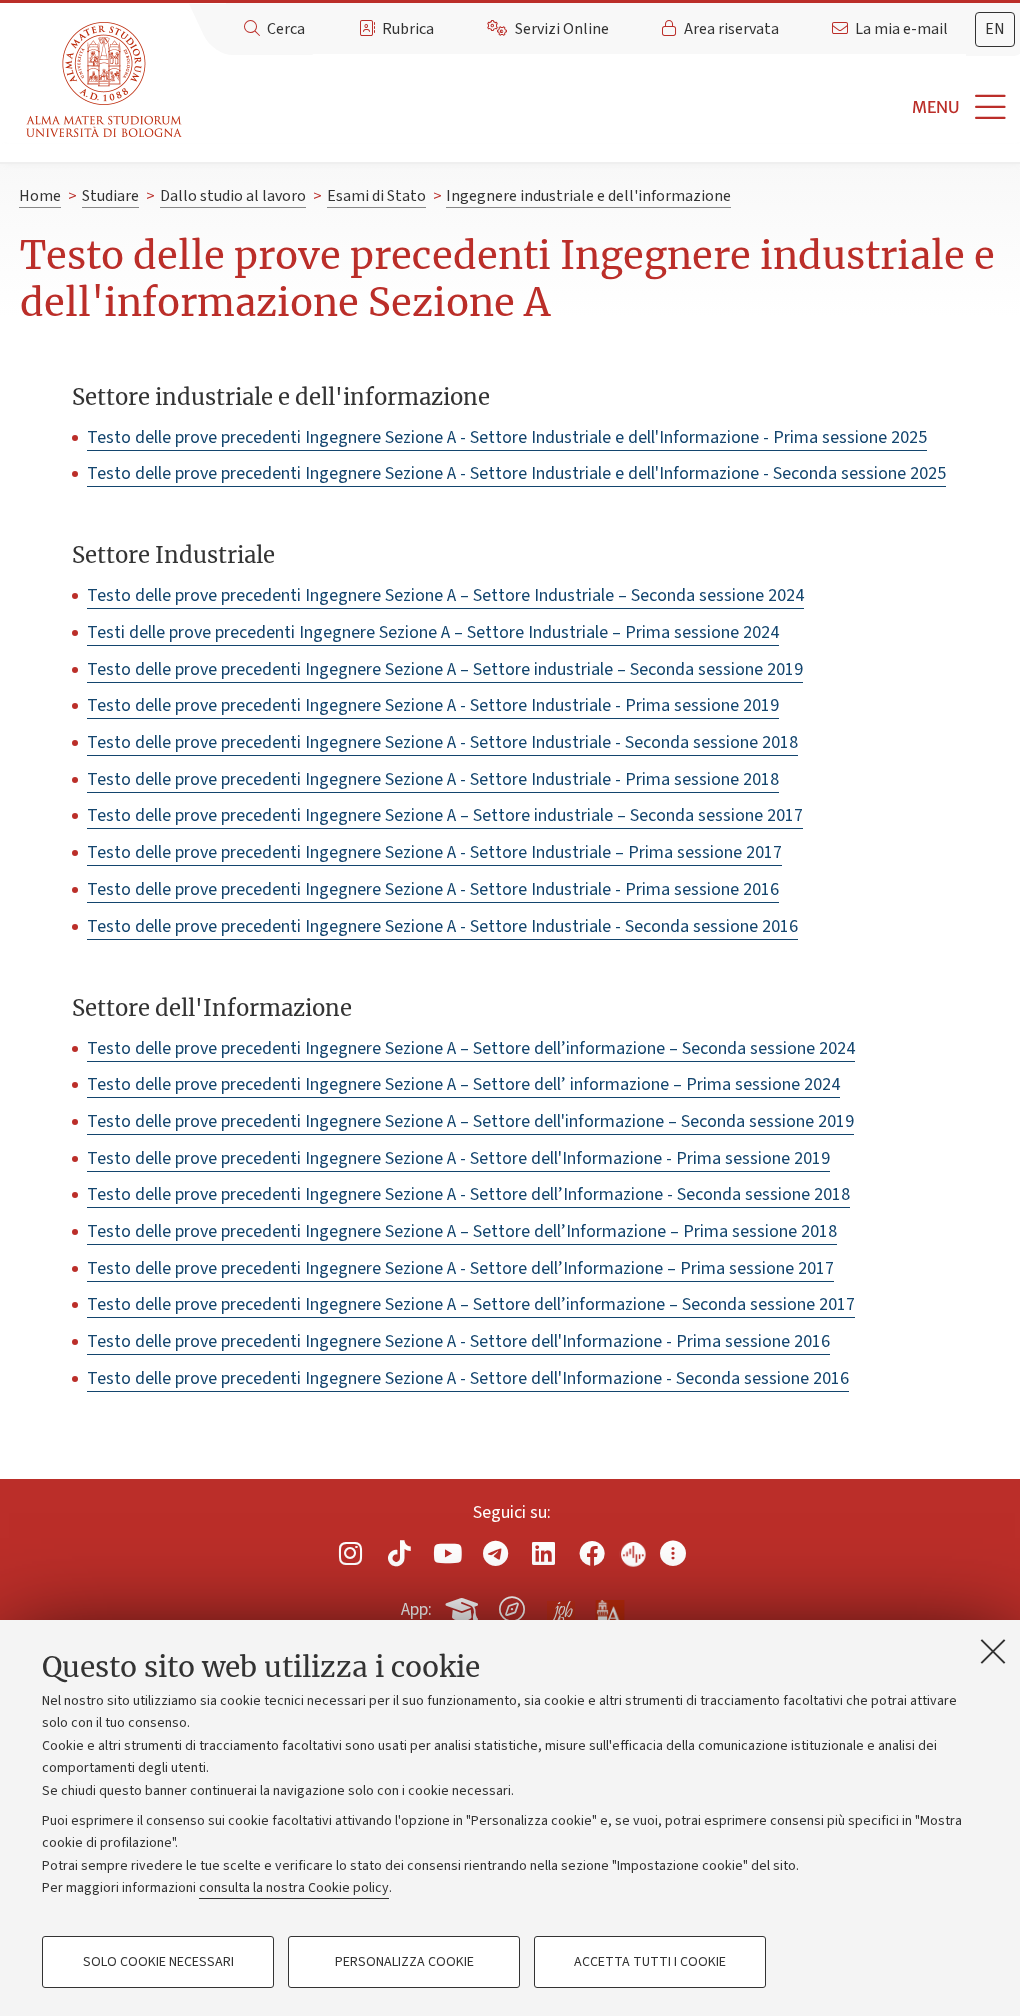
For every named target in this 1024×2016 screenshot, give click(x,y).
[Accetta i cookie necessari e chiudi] (993, 1651)
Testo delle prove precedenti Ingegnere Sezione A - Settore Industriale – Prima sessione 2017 (434, 852)
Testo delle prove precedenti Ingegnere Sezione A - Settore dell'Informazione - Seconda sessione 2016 (468, 1378)
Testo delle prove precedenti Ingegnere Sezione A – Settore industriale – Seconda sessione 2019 (445, 669)
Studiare (110, 196)
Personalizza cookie (404, 1962)
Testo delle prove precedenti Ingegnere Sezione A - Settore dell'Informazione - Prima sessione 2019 (458, 1158)
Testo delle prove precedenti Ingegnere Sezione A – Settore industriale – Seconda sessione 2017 (445, 815)
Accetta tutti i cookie (650, 1962)
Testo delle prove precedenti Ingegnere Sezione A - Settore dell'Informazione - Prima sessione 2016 (458, 1341)
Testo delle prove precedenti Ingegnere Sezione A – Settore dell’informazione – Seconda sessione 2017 (471, 1304)
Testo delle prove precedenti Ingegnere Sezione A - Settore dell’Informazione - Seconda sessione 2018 (468, 1194)
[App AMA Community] (609, 1608)
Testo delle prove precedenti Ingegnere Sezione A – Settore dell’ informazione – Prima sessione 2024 (463, 1084)
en (995, 29)
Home (40, 196)
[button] (607, 107)
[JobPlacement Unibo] (561, 1605)
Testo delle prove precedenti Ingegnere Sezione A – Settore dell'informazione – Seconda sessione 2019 (470, 1121)
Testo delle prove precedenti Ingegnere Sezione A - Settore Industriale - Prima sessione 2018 (433, 779)
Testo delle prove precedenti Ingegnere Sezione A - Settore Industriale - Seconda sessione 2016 (442, 926)
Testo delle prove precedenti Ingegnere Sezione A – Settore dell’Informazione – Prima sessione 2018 (462, 1231)
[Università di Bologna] (105, 80)
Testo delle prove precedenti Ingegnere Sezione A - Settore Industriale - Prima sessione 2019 (433, 705)
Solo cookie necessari (158, 1962)
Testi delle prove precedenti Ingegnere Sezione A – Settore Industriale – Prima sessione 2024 (433, 632)
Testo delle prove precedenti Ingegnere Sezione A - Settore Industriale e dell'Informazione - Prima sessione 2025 (507, 437)
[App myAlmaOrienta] (512, 1606)
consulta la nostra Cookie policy (294, 1888)
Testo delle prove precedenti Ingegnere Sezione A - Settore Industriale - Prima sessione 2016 (433, 889)
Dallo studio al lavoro (233, 196)
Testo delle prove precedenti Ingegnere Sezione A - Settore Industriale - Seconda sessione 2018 (442, 742)
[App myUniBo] (464, 1606)
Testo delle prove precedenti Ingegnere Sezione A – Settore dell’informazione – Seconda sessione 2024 (471, 1048)
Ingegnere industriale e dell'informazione (588, 196)
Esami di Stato (376, 196)
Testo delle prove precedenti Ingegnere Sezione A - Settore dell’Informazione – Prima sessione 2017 (460, 1268)
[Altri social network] (673, 1553)
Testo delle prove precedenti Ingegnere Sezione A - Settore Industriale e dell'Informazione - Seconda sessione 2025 (516, 473)
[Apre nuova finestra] (351, 1553)
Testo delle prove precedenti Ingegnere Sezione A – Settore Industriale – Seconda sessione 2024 (445, 595)
